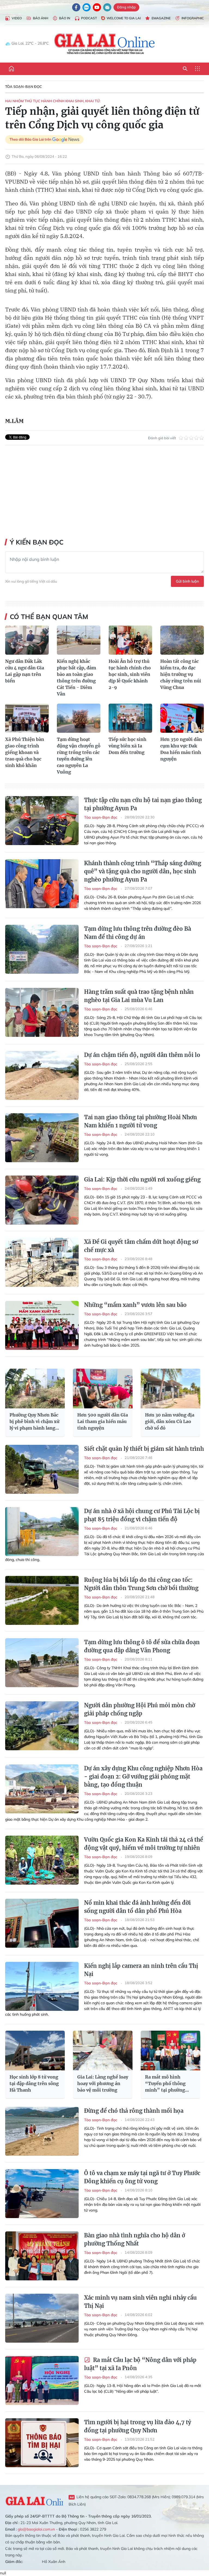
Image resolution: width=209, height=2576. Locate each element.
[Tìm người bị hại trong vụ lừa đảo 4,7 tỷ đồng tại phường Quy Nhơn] (42, 2443)
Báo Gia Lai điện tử (105, 44)
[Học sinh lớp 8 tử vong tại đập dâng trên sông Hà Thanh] (35, 2051)
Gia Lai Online (34, 2500)
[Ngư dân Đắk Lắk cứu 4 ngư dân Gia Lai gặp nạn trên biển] (27, 640)
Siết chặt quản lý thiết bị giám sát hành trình (144, 1449)
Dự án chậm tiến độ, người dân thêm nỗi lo (142, 1055)
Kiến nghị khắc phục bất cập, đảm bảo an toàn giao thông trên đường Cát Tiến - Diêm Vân (76, 678)
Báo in (65, 18)
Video (17, 18)
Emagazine (161, 18)
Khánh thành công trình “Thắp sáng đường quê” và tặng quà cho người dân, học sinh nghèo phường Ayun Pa (143, 871)
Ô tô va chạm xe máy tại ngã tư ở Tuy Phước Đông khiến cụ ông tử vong (142, 2177)
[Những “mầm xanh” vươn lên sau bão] (42, 1325)
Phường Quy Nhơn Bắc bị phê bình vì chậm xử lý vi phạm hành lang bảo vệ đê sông (34, 1422)
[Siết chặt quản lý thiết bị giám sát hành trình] (42, 1469)
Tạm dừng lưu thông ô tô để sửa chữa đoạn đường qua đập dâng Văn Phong (142, 1646)
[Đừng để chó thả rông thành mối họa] (42, 2131)
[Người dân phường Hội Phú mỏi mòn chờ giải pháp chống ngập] (42, 1726)
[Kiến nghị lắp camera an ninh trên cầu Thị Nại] (42, 1986)
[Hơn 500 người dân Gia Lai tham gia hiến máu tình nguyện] (103, 1388)
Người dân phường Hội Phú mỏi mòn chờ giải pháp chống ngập (140, 1709)
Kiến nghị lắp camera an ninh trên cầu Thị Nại (141, 1970)
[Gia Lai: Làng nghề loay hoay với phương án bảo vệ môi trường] (103, 2051)
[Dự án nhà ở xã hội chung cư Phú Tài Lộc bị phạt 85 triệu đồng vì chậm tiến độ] (42, 1532)
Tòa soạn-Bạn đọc (24, 86)
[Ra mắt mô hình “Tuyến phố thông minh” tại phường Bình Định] (170, 2051)
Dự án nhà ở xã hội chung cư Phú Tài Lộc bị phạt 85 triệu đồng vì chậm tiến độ (142, 1515)
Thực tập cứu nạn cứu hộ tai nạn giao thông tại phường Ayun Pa (143, 804)
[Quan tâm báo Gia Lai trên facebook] (76, 7)
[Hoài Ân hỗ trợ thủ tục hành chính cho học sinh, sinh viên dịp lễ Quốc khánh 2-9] (130, 640)
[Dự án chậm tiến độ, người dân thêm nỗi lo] (42, 1075)
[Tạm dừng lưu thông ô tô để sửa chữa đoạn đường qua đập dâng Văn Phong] (42, 1663)
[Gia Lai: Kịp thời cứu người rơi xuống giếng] (42, 1200)
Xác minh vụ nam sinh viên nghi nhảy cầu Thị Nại (140, 2302)
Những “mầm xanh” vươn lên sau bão (135, 1305)
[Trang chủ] (11, 69)
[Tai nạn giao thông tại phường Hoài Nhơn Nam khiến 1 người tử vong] (42, 1138)
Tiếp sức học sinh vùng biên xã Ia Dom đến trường (127, 746)
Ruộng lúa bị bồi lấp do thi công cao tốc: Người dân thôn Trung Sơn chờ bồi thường (141, 1584)
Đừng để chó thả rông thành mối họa (134, 2111)
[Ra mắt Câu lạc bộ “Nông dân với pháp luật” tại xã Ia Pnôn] (42, 2380)
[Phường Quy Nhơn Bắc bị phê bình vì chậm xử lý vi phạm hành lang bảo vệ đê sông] (35, 1388)
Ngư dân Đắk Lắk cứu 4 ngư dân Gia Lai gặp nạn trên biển (25, 671)
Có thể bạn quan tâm (49, 617)
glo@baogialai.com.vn (36, 2529)
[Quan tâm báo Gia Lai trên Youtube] (97, 7)
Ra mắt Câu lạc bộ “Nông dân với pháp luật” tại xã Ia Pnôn (140, 2364)
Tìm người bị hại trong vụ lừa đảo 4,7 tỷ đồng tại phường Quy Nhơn (138, 2426)
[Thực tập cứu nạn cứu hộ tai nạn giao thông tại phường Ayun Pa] (42, 821)
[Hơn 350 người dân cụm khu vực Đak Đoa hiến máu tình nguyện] (182, 718)
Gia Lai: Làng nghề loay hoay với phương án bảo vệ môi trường (103, 2083)
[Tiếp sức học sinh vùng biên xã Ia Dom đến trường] (130, 718)
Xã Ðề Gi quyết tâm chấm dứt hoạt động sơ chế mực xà (141, 1246)
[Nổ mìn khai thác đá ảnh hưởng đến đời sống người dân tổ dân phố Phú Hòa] (42, 1923)
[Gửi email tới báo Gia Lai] (107, 7)
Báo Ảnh (41, 18)
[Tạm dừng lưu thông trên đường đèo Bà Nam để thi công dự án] (42, 949)
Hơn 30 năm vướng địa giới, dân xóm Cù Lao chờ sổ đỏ (170, 1421)
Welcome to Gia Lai (124, 18)
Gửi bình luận (187, 581)
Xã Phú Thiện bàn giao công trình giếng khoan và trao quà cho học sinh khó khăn (25, 752)
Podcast (89, 18)
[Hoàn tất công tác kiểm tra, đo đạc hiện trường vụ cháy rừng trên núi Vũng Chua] (182, 640)
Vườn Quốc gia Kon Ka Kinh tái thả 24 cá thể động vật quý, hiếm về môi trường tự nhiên (144, 1844)
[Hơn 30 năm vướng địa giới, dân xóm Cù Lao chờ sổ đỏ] (170, 1388)
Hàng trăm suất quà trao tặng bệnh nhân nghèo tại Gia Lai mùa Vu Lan (139, 996)
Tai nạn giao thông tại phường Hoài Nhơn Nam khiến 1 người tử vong (141, 1121)
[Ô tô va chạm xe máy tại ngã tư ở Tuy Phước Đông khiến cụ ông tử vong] (42, 2194)
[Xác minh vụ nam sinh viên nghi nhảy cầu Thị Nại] (42, 2318)
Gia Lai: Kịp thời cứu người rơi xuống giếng (142, 1179)
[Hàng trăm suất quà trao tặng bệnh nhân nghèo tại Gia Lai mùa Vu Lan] (42, 1012)
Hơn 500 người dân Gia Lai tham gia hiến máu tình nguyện (103, 1421)
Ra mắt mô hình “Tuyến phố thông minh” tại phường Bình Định (165, 2084)
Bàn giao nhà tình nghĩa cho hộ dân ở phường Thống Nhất (135, 2239)
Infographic (193, 18)
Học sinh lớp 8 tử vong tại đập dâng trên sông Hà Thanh (34, 2083)
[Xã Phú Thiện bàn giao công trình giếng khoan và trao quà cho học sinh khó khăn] (27, 718)
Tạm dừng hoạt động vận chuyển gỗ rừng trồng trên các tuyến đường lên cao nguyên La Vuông (79, 756)
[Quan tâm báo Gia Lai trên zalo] (87, 7)
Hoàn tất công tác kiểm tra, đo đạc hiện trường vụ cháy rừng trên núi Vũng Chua (181, 674)
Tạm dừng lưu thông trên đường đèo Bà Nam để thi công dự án (138, 933)
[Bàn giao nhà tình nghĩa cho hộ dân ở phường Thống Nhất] (42, 2256)
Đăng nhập (126, 7)
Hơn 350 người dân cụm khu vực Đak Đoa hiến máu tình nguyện (181, 749)
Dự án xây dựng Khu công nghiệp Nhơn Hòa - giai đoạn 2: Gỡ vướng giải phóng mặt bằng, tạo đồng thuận (143, 1776)
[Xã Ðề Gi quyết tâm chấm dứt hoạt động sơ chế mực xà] (42, 1262)
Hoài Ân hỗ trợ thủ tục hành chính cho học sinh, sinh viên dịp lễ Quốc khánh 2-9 (130, 674)
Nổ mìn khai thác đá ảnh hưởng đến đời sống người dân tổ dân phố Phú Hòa (137, 1907)
